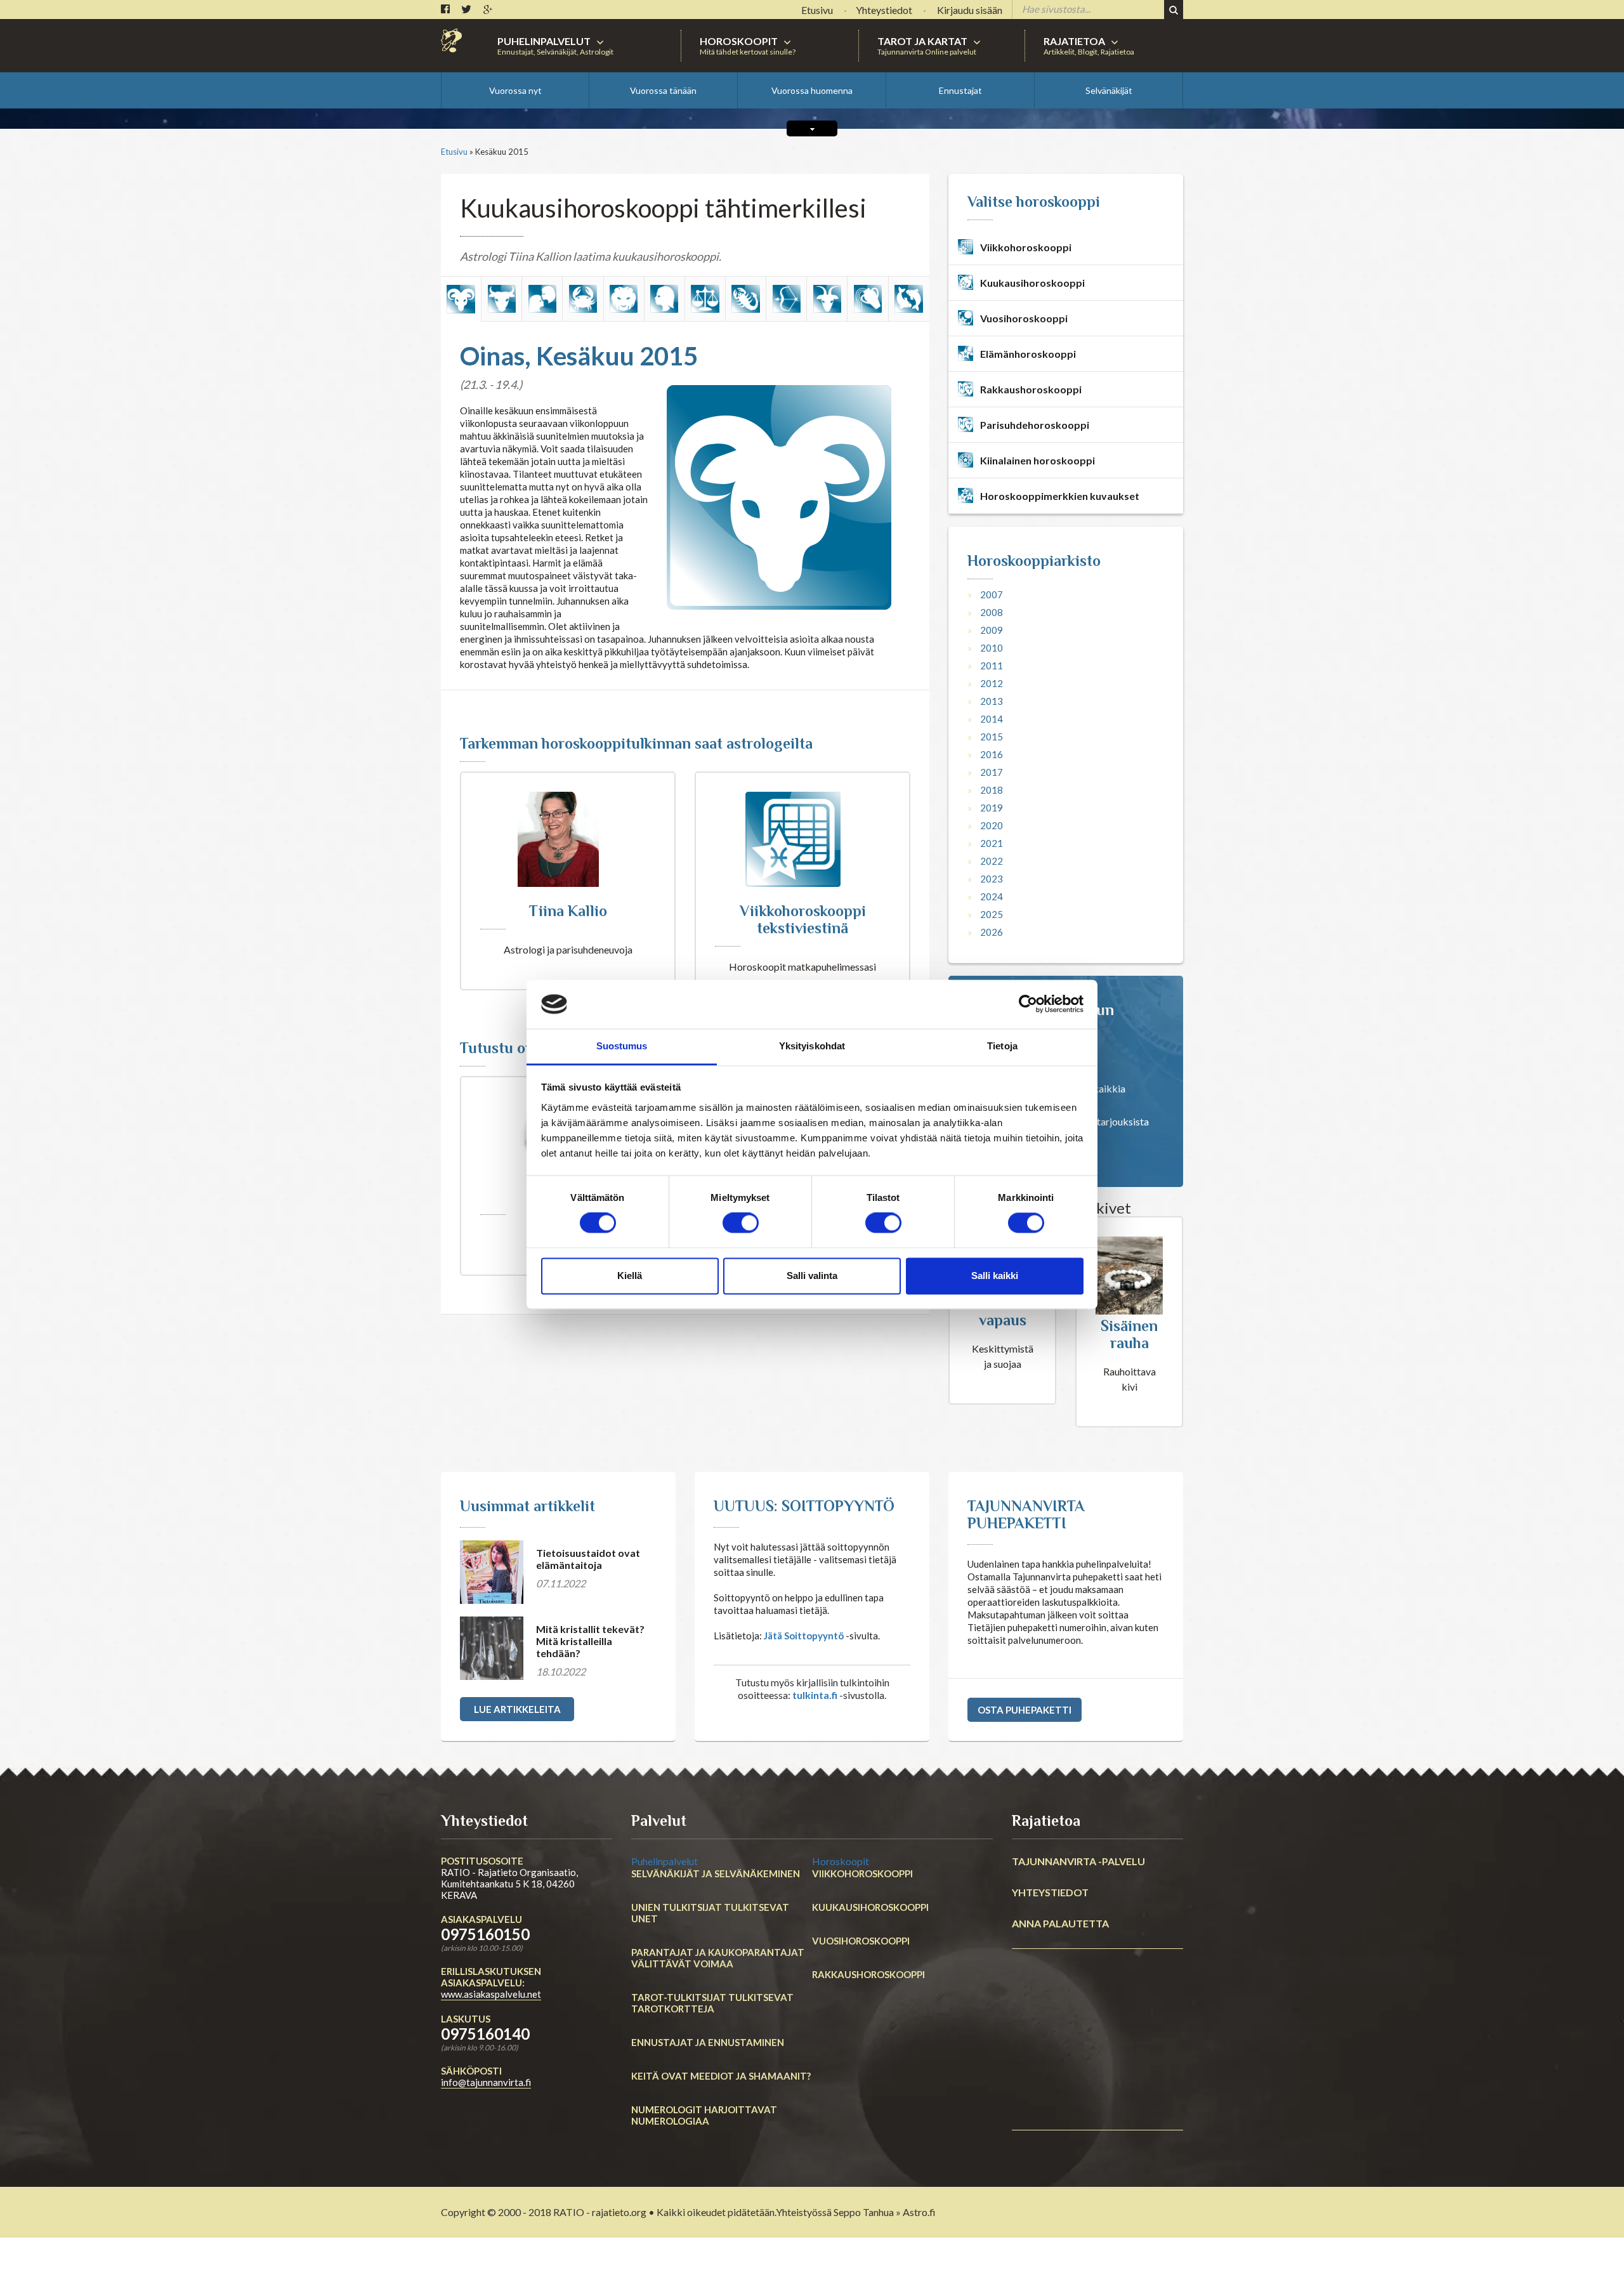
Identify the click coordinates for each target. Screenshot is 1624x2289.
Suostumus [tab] (622, 1046)
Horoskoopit (841, 1861)
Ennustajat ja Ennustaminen (708, 2042)
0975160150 (485, 1934)
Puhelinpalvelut (665, 1861)
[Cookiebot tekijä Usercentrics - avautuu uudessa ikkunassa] (1028, 1004)
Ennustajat (960, 90)
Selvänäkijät (1109, 90)
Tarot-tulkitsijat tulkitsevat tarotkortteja (712, 2003)
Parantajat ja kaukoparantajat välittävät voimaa (718, 1958)
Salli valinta (812, 1276)
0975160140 (485, 2034)
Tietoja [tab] (1002, 1046)
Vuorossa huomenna (812, 90)
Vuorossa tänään (663, 90)
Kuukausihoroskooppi (870, 1907)
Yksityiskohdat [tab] (812, 1046)
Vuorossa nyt (515, 90)
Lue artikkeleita (517, 1709)
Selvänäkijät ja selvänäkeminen (716, 1873)
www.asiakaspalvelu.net (491, 1994)
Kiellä (630, 1276)
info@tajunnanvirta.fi (486, 2082)
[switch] (741, 1223)
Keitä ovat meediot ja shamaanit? (721, 2076)
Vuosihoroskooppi (861, 1941)
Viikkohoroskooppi (862, 1873)
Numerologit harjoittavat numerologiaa (704, 2115)
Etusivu (454, 152)
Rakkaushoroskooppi (868, 1974)
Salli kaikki (995, 1276)
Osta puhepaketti (1025, 1710)
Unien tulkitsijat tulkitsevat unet (710, 1913)
